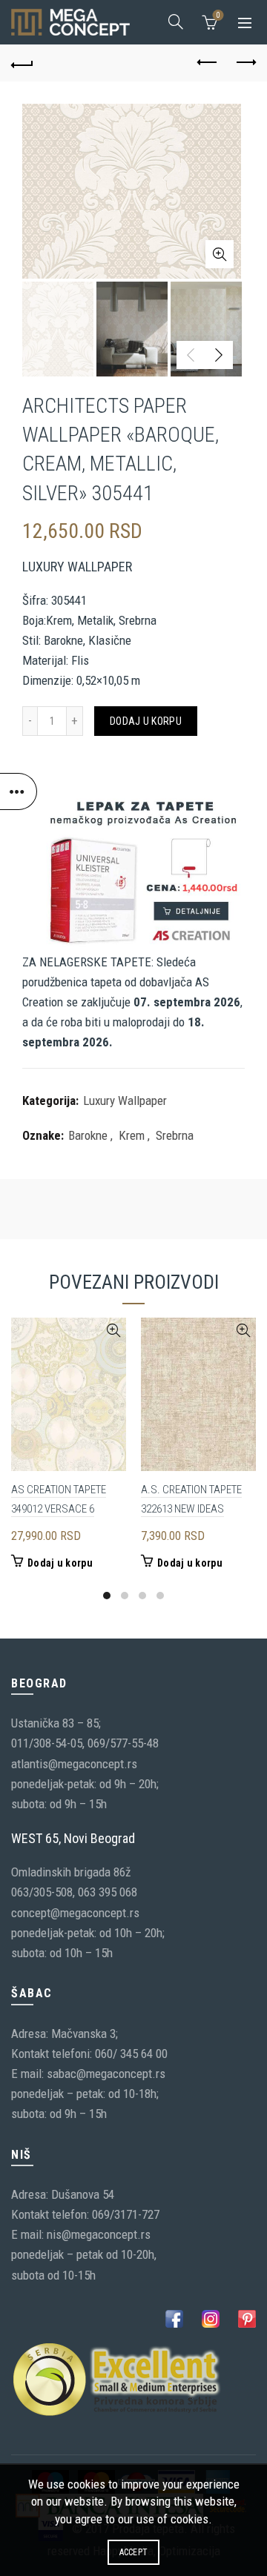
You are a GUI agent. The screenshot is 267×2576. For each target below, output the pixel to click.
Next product (245, 63)
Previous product (208, 63)
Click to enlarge (220, 254)
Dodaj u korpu (146, 721)
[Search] (176, 21)
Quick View (113, 1331)
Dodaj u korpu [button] (60, 1563)
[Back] (22, 63)
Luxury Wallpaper (125, 1101)
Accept (134, 2552)
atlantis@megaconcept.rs (74, 1764)
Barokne (88, 1135)
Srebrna (175, 1135)
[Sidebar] (19, 791)
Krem (132, 1135)
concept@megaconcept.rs (75, 1913)
